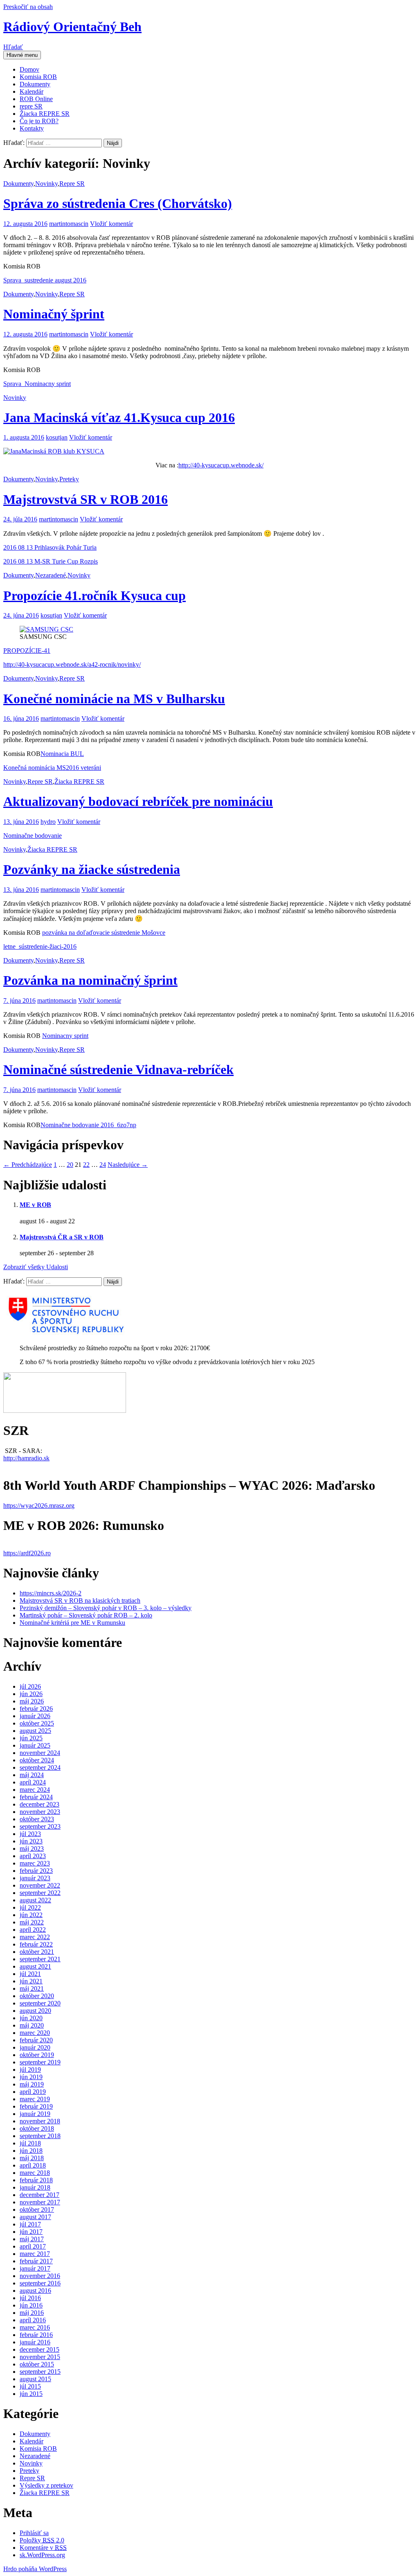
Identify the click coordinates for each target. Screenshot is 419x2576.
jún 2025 (31, 1738)
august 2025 (35, 1731)
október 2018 (37, 2128)
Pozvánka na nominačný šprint (90, 980)
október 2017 (37, 2209)
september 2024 (40, 1767)
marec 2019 (35, 2099)
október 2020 (37, 1996)
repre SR (31, 106)
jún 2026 (31, 1694)
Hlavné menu (22, 55)
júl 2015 (30, 2386)
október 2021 (37, 1952)
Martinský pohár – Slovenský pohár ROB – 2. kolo (86, 1615)
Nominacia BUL (62, 754)
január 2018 (35, 2187)
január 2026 (35, 1716)
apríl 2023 (33, 1856)
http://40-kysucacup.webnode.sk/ (221, 465)
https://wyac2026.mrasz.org (39, 1506)
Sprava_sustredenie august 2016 (45, 280)
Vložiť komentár (112, 224)
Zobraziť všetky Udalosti (36, 1267)
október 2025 (37, 1723)
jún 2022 (31, 1915)
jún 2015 (31, 2394)
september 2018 (40, 2136)
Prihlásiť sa (34, 2533)
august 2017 (35, 2217)
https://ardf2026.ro (27, 1553)
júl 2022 (30, 1907)
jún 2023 (31, 1841)
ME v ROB (35, 1205)
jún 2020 (31, 2018)
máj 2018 (32, 2158)
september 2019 (40, 2062)
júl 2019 (30, 2070)
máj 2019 (32, 2084)
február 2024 (36, 1797)
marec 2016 (35, 2327)
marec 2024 (35, 1790)
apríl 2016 (33, 2320)
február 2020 (36, 2040)
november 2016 (40, 2276)
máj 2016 (32, 2313)
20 (70, 1165)
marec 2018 (35, 2173)
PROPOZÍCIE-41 (27, 651)
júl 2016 (30, 2298)
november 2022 (40, 1885)
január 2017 (35, 2268)
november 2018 (40, 2121)
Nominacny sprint (65, 1036)
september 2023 (40, 1826)
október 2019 (37, 2055)
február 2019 (36, 2106)
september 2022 (40, 1893)
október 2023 (37, 1819)
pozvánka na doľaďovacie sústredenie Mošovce (104, 933)
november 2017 (40, 2202)
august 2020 (35, 2011)
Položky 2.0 (42, 2540)
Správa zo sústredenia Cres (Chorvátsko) (118, 203)
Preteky (69, 479)
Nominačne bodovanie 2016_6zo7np (88, 1125)
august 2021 (35, 1966)
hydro (48, 822)
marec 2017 (35, 2254)
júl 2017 (30, 2224)
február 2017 (36, 2261)
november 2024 (40, 1753)
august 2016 (35, 2291)
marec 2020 (35, 2033)
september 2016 (40, 2283)
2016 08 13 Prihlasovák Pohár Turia (50, 547)
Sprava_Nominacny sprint (37, 384)
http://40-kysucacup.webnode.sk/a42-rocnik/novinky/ (72, 664)
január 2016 (35, 2342)
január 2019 (35, 2114)
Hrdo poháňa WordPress (35, 2569)
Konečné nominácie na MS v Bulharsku (114, 699)
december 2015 (39, 2349)
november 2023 (40, 1812)
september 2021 (40, 1959)
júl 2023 (30, 1834)
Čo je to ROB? (39, 121)
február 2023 (36, 1871)
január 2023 (35, 1878)
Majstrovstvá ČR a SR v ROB (62, 1237)
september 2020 (40, 2003)
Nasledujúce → (128, 1165)
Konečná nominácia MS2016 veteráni (52, 768)
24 (103, 1165)
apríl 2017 (33, 2246)
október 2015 (37, 2364)
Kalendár (32, 91)
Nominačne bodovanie (33, 836)
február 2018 (36, 2180)
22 (86, 1165)
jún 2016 (31, 2305)
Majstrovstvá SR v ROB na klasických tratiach (80, 1600)
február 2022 (36, 1944)
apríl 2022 (33, 1930)
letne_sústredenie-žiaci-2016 (40, 946)
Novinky (46, 184)
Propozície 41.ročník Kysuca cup (95, 596)
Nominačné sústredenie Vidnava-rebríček (118, 1069)
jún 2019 (31, 2077)
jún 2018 (31, 2151)
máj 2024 (32, 1775)
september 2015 (40, 2372)
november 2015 (40, 2357)
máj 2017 (32, 2239)
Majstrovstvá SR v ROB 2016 (86, 499)
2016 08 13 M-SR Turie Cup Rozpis (51, 561)
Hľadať (13, 47)
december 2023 (39, 1804)
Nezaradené (51, 575)
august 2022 (35, 1900)
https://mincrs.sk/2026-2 (51, 1593)
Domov (29, 69)
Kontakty (32, 128)
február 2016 (36, 2335)
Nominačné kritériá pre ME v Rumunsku (72, 1623)
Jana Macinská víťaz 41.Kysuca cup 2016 (119, 417)
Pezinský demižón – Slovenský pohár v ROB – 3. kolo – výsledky (106, 1608)
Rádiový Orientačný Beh (72, 27)
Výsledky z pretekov (46, 2485)
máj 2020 (32, 2025)
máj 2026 (32, 1701)
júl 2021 (30, 1974)
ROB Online (36, 99)
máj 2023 (32, 1849)
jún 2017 (31, 2232)
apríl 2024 (33, 1782)
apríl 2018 (33, 2165)
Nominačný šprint (54, 314)
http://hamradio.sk (26, 1458)
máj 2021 (32, 1988)
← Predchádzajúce (28, 1165)
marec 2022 (35, 1937)
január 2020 (35, 2047)
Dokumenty (35, 84)
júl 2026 (30, 1686)
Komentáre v (43, 2548)
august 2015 (35, 2379)
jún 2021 (31, 1981)
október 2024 (37, 1760)
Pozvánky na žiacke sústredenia (92, 869)
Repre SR (72, 184)
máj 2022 (32, 1922)
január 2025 (35, 1745)
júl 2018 (30, 2143)
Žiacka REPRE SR (45, 114)
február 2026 (36, 1709)
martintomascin (69, 224)
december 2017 (39, 2195)
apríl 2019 (33, 2092)
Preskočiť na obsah (28, 7)
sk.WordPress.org (42, 2555)
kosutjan (57, 437)
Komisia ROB (38, 77)
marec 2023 (35, 1863)
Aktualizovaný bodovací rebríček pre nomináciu (138, 801)
